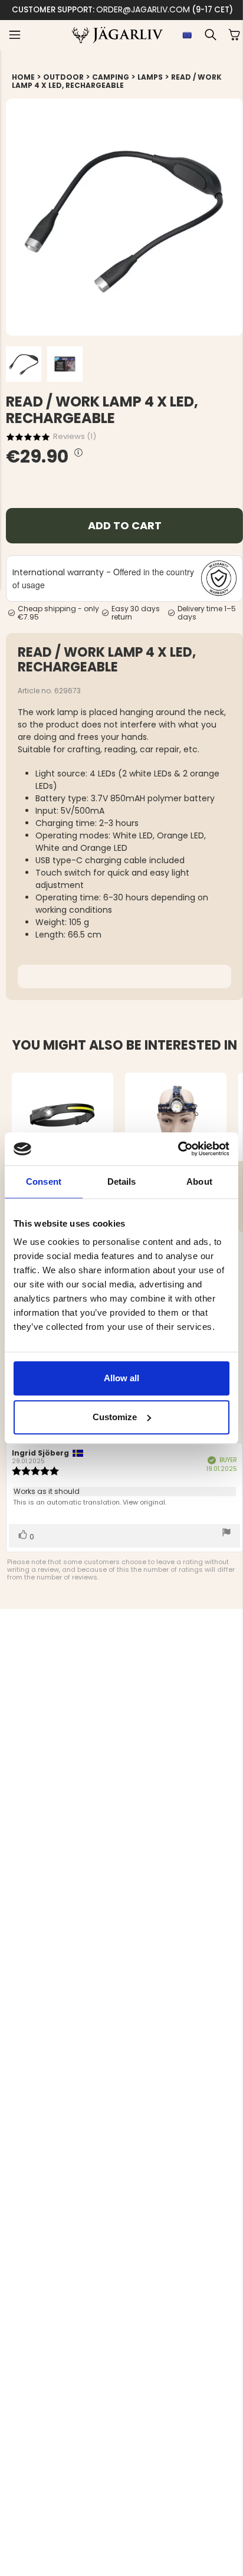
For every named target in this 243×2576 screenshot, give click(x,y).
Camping (111, 77)
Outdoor (63, 77)
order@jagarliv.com (143, 9)
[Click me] (78, 453)
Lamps (150, 77)
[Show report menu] (226, 1533)
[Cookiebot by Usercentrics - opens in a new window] (178, 1149)
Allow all (121, 1378)
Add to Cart (125, 525)
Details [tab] (122, 1182)
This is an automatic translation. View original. (90, 1502)
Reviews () (75, 436)
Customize (115, 1417)
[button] (15, 35)
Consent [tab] (44, 1182)
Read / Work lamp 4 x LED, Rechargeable (117, 81)
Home (23, 77)
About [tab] (199, 1182)
